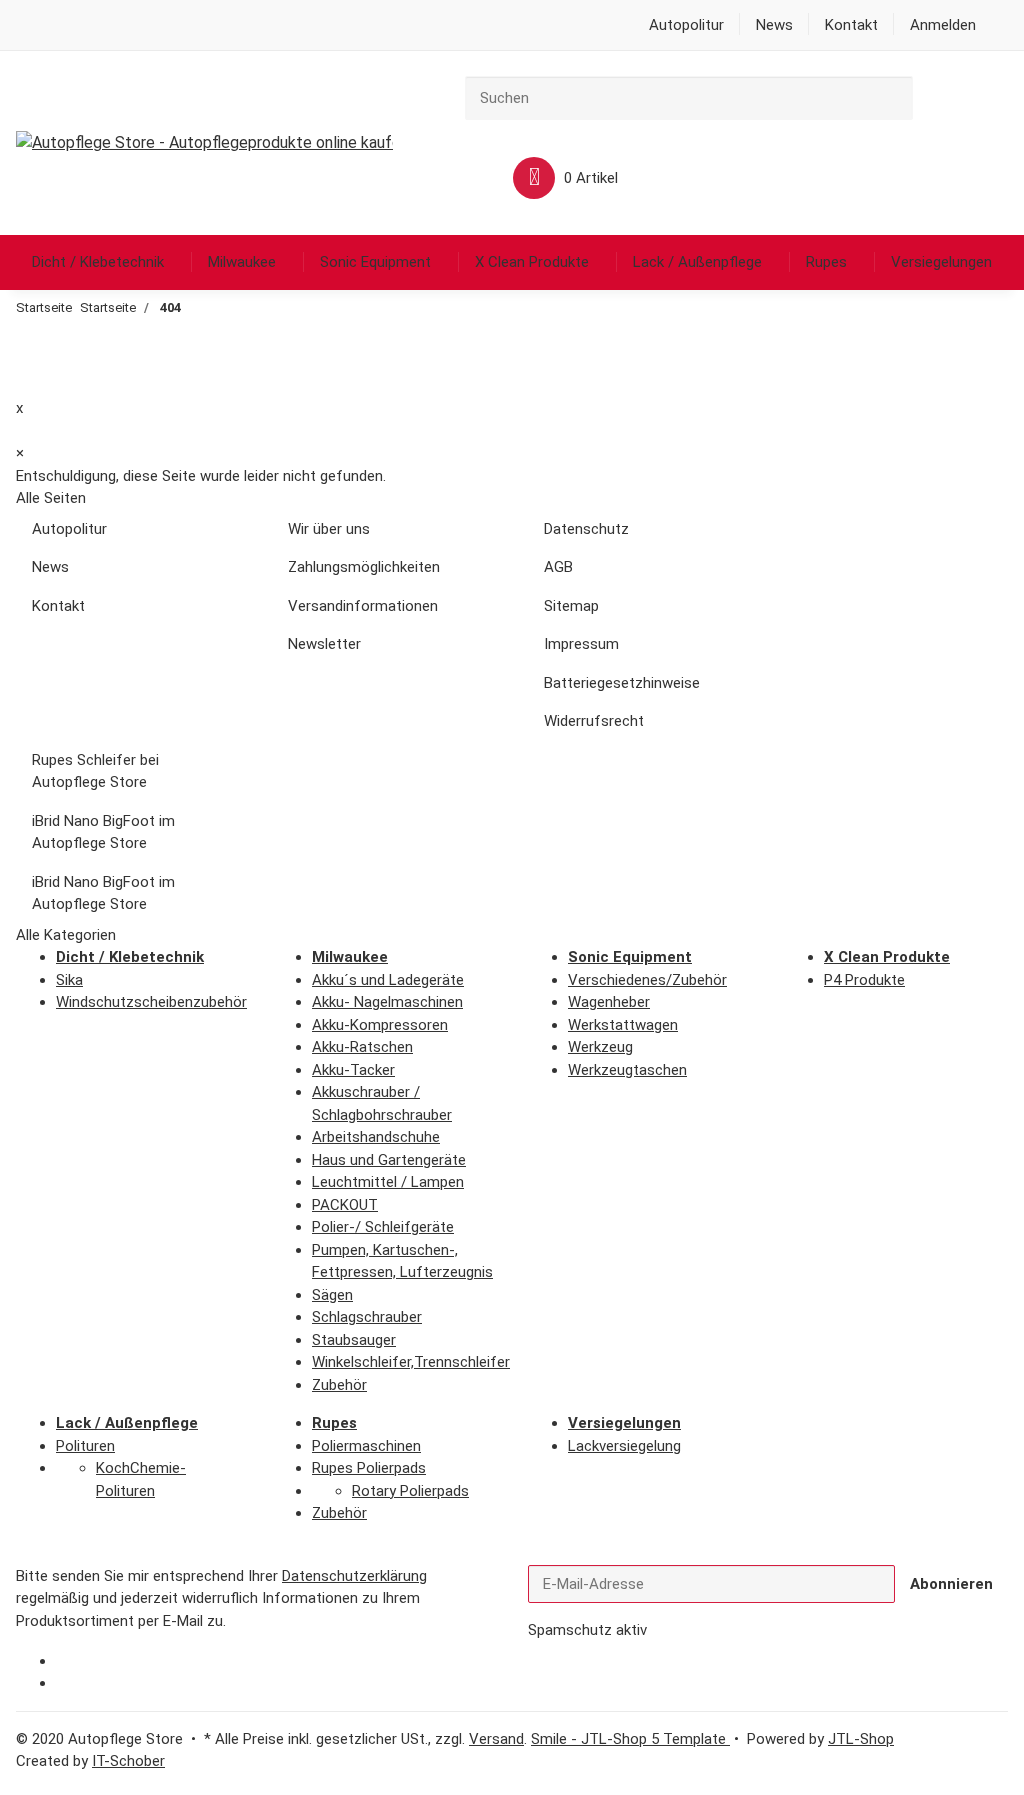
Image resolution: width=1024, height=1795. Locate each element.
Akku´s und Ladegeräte (388, 980)
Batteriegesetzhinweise (622, 683)
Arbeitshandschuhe (376, 1137)
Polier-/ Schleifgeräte (383, 1227)
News (774, 25)
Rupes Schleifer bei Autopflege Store (95, 771)
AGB (558, 567)
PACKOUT (345, 1205)
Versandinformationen (363, 606)
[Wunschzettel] (457, 178)
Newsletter (324, 644)
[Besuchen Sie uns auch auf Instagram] (71, 1684)
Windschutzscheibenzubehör (151, 1002)
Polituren (85, 1446)
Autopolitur (686, 25)
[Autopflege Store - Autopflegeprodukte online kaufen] (204, 143)
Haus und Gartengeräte (389, 1160)
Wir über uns (329, 529)
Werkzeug (600, 1047)
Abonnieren (951, 1584)
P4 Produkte (864, 980)
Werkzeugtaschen (627, 1070)
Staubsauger (354, 1340)
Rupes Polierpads (369, 1468)
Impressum (581, 644)
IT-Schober (128, 1761)
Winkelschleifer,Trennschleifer (411, 1362)
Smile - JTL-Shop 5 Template (630, 1739)
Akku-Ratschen (362, 1047)
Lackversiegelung (624, 1446)
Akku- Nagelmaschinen (387, 1002)
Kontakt (851, 25)
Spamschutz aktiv (587, 1630)
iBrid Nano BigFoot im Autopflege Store (103, 832)
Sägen (332, 1295)
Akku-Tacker (353, 1070)
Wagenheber (609, 1002)
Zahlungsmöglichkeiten (364, 567)
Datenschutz (586, 529)
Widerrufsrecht (594, 721)
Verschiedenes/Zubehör (647, 980)
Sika (69, 980)
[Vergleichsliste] (983, 98)
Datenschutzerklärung (354, 1576)
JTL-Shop (861, 1739)
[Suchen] (928, 95)
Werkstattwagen (623, 1025)
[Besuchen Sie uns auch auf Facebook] (71, 1662)
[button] (943, 25)
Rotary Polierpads (410, 1491)
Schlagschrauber (367, 1317)
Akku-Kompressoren (380, 1025)
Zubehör (339, 1385)
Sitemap (571, 606)
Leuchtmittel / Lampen (388, 1182)
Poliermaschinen (366, 1446)
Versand (496, 1739)
